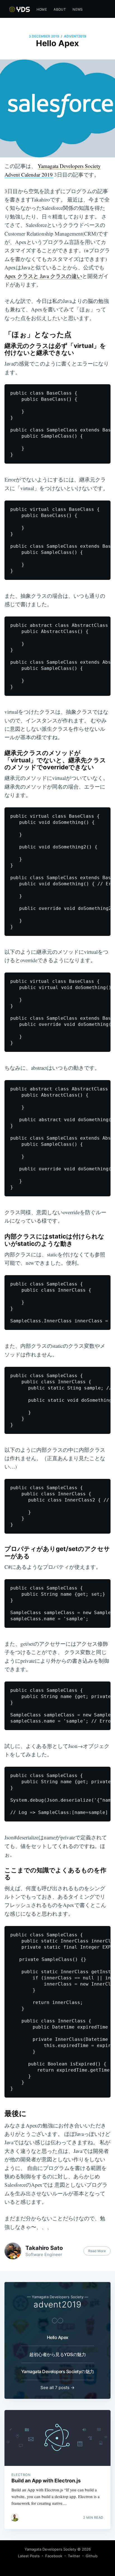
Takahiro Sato (44, 2248)
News (78, 9)
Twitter (74, 2556)
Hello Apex (58, 2337)
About (60, 9)
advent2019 (75, 36)
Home (42, 9)
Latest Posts (29, 2556)
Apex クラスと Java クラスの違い (43, 276)
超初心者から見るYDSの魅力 (57, 2354)
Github (92, 2556)
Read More (97, 2251)
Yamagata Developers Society (50, 2549)
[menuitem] (42, 9)
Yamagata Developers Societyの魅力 (58, 2371)
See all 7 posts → (57, 2388)
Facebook (54, 2556)
